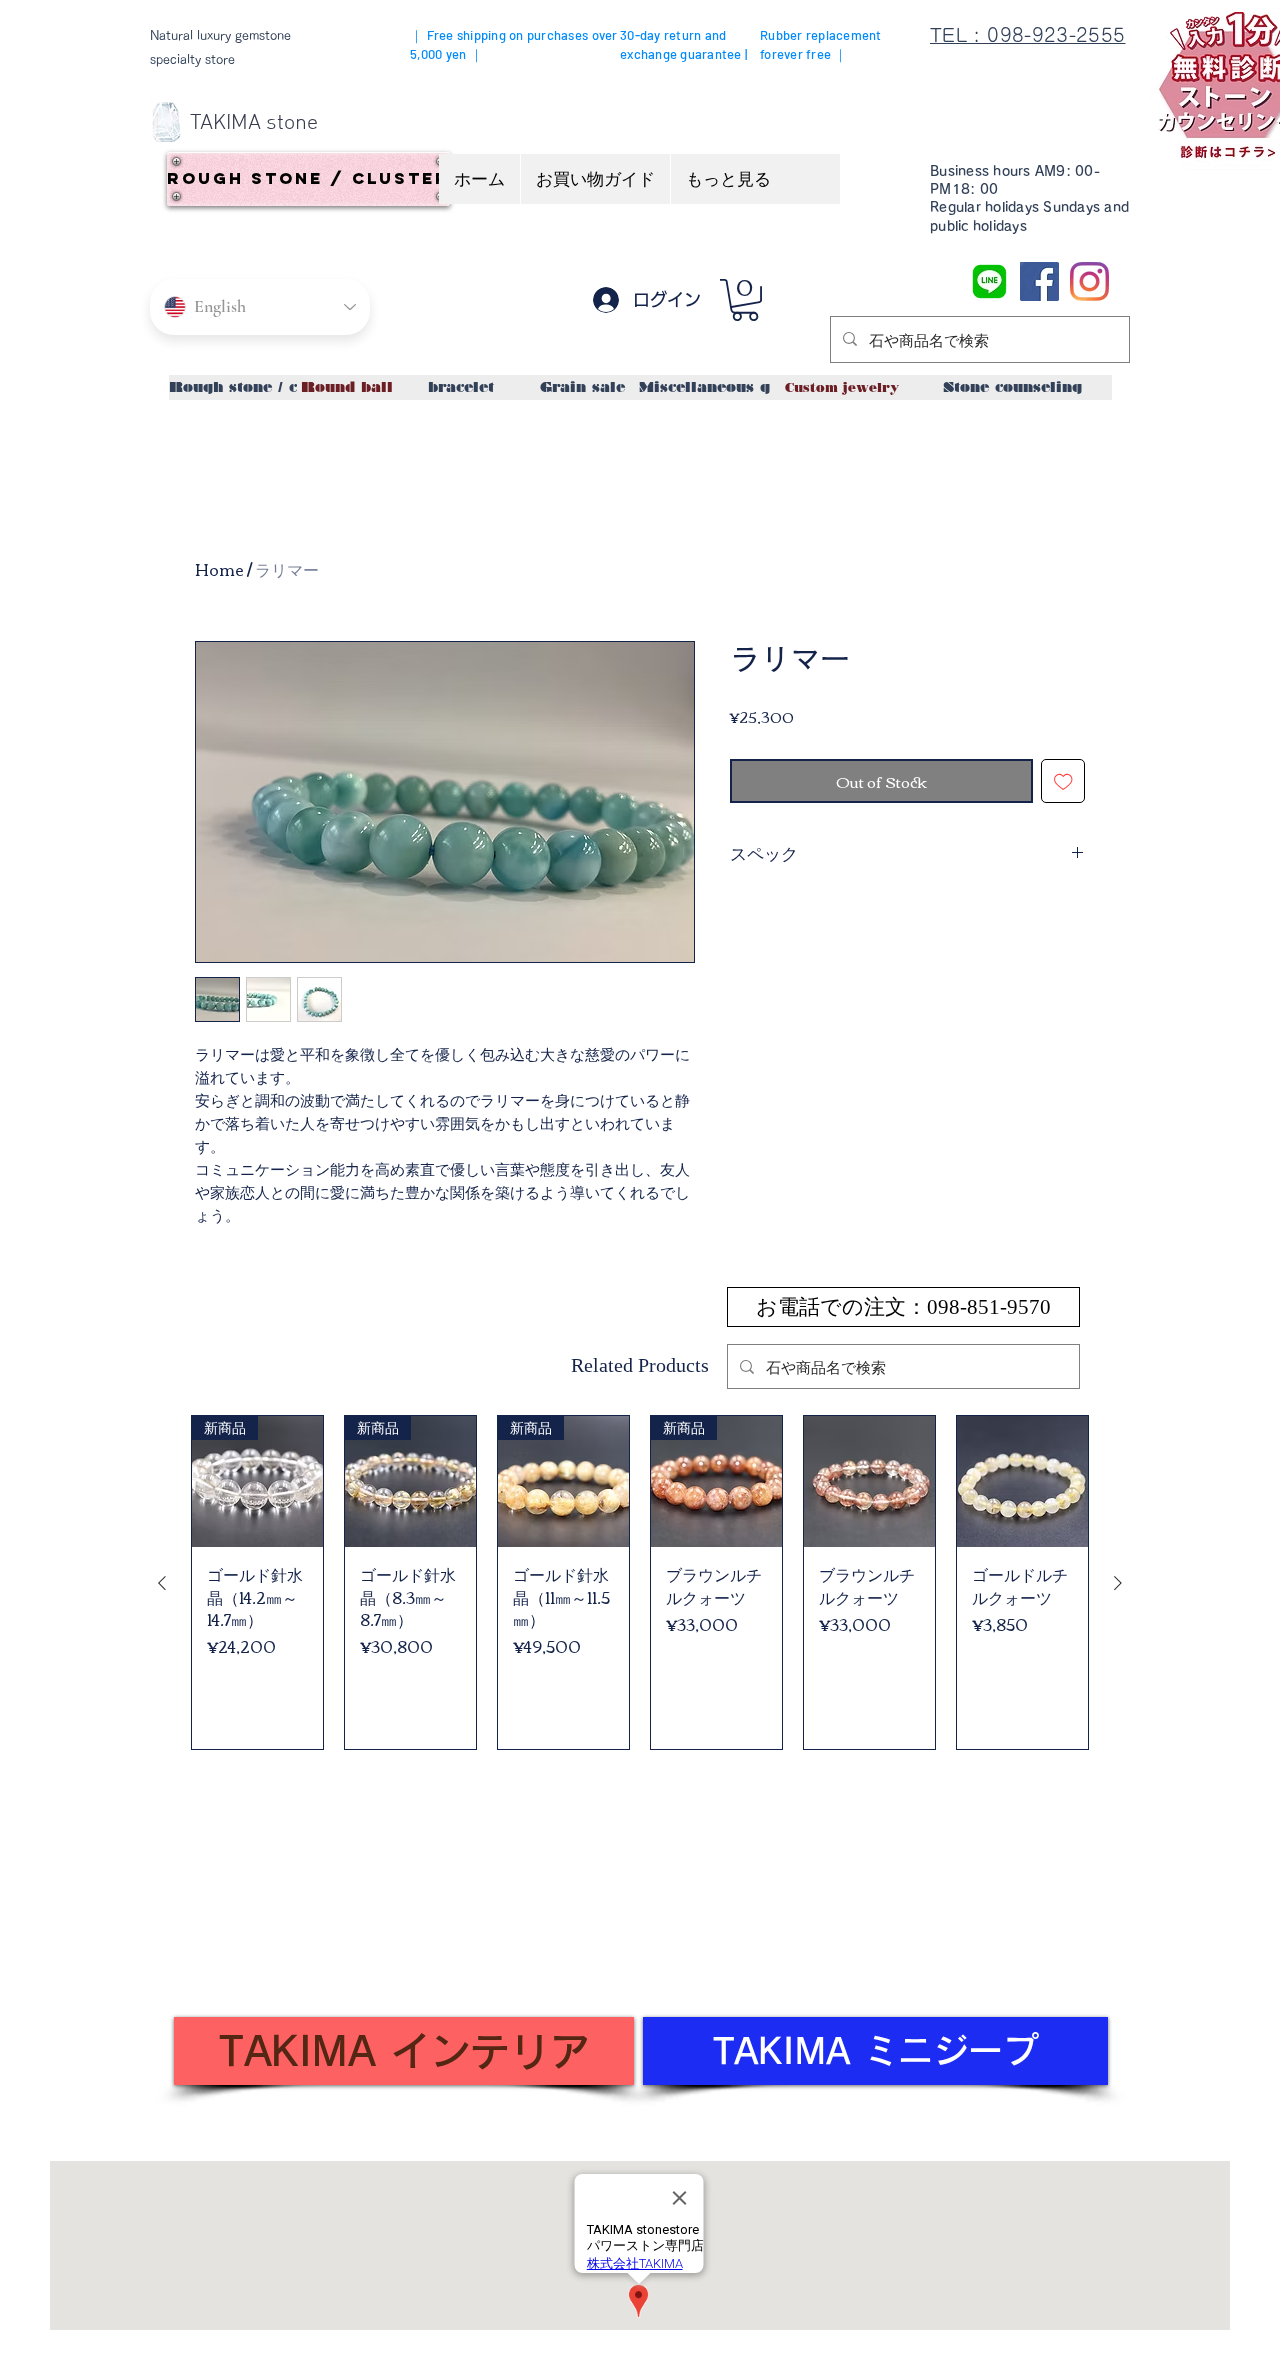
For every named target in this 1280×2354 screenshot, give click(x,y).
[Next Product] (1118, 1583)
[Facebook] (1039, 281)
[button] (745, 300)
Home (219, 569)
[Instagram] (1089, 281)
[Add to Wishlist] (1063, 781)
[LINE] (989, 281)
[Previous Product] (162, 1583)
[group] (640, 1582)
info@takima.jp (282, 1972)
